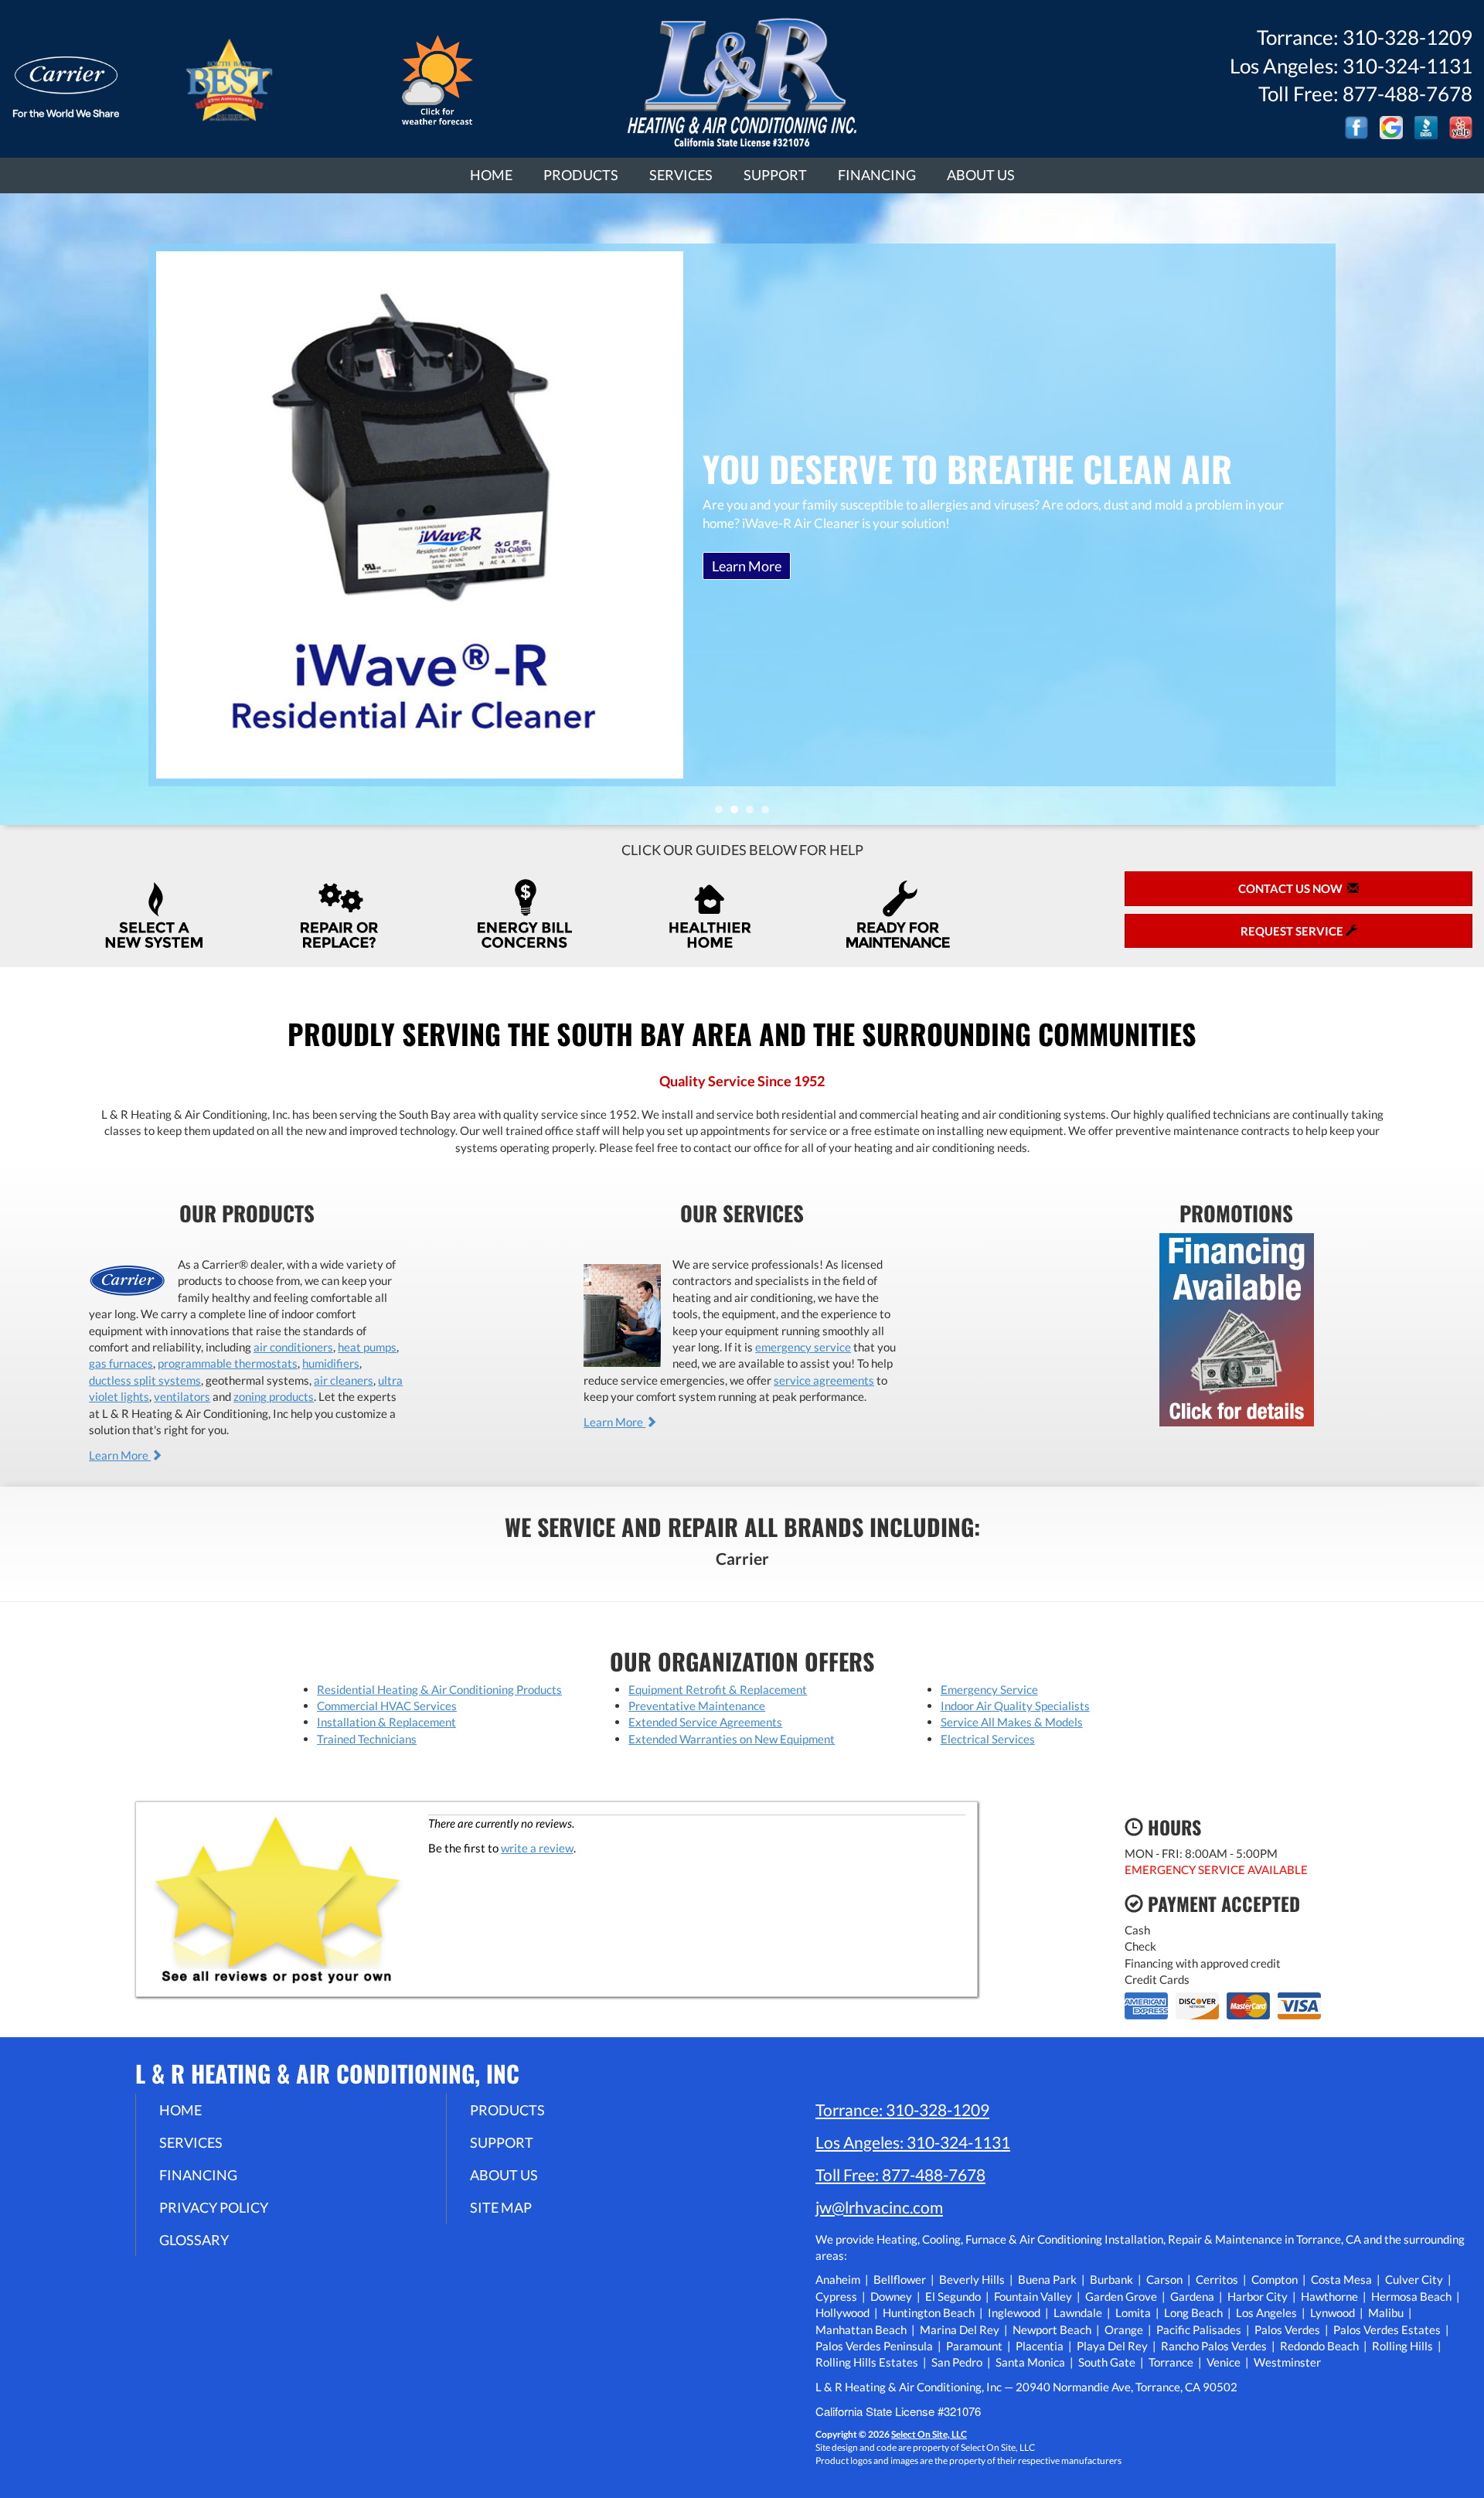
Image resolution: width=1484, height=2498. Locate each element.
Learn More (747, 566)
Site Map (501, 2207)
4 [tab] (769, 813)
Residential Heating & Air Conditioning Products (439, 1689)
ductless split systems (145, 1380)
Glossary (194, 2240)
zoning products (274, 1396)
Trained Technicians (367, 1739)
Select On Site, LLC (929, 2434)
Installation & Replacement (386, 1722)
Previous (14, 509)
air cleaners (344, 1380)
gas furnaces (121, 1363)
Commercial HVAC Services (387, 1706)
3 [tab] (754, 813)
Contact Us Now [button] (1293, 888)
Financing (877, 175)
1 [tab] (723, 813)
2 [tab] (738, 813)
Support (775, 175)
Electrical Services (988, 1739)
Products (581, 175)
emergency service (803, 1347)
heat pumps (367, 1347)
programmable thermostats (228, 1363)
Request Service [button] (1293, 931)
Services (681, 175)
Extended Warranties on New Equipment (732, 1739)
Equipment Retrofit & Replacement (718, 1689)
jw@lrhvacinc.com (879, 2207)
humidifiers (331, 1363)
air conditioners (293, 1347)
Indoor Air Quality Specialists (1015, 1706)
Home (491, 175)
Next (1467, 509)
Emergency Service (989, 1689)
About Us (981, 175)
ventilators (182, 1396)
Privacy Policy (214, 2207)
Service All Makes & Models (1012, 1722)
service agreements (824, 1380)
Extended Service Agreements (705, 1722)
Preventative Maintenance (697, 1706)
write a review (537, 1848)
